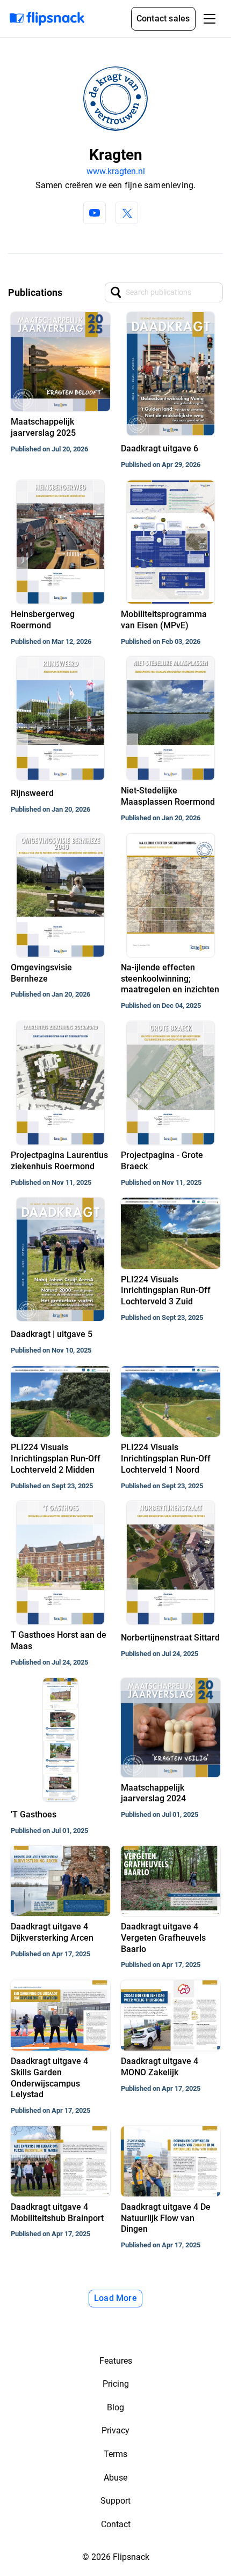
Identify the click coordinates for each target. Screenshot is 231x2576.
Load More (115, 2298)
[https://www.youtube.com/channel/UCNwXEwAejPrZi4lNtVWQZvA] (95, 213)
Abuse (115, 2478)
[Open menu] (210, 19)
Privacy (115, 2430)
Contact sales (163, 18)
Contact (116, 2524)
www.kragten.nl (116, 171)
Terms (115, 2454)
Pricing (116, 2384)
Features (116, 2361)
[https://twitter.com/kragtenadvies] (127, 213)
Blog (115, 2407)
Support (115, 2501)
